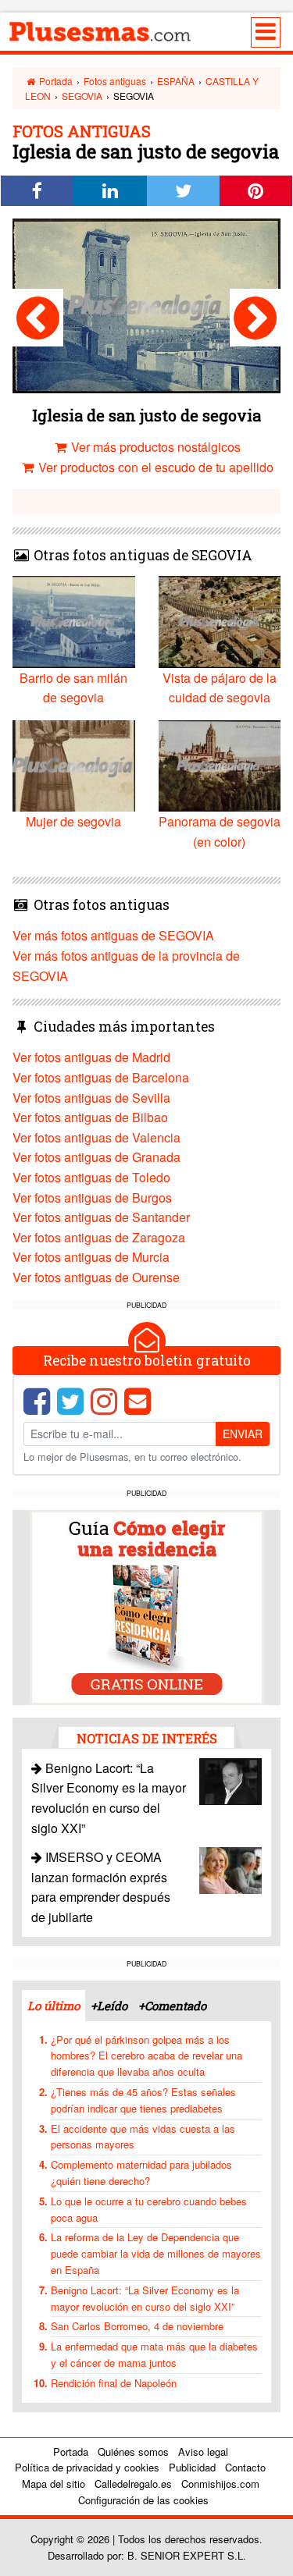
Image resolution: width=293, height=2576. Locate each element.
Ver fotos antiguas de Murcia (91, 1257)
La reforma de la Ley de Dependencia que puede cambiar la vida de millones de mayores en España (156, 2253)
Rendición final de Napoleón (114, 2383)
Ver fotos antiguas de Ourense (96, 1277)
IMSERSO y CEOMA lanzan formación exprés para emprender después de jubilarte (101, 1887)
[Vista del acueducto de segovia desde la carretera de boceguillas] (255, 318)
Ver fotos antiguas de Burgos (92, 1197)
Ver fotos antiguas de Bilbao (90, 1117)
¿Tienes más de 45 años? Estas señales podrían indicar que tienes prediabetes (143, 2100)
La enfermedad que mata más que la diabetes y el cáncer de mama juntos (154, 2354)
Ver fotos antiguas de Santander (101, 1217)
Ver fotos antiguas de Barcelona (101, 1077)
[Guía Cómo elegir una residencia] (147, 1606)
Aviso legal (203, 2452)
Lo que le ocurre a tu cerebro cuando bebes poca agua (149, 2209)
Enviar (243, 1434)
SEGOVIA (82, 96)
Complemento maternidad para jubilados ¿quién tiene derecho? (141, 2173)
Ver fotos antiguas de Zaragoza (99, 1237)
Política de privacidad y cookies (87, 2467)
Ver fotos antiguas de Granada (96, 1157)
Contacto (245, 2467)
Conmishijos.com (220, 2484)
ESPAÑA (176, 81)
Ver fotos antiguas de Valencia (96, 1137)
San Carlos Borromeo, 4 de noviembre (137, 2326)
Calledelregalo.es (133, 2484)
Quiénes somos (133, 2452)
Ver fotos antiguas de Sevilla (91, 1098)
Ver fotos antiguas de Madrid (91, 1057)
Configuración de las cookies (143, 2500)
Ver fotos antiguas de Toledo (91, 1177)
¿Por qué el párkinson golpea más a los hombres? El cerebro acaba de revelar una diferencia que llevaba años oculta (146, 2056)
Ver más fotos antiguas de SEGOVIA (113, 935)
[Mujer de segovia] (38, 318)
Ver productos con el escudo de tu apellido (154, 467)
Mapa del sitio (54, 2484)
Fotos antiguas (115, 81)
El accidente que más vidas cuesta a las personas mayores (143, 2137)
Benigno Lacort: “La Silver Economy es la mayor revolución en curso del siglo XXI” (145, 2298)
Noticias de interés (147, 1738)
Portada (55, 81)
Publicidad (192, 2467)
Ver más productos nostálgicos (154, 447)
